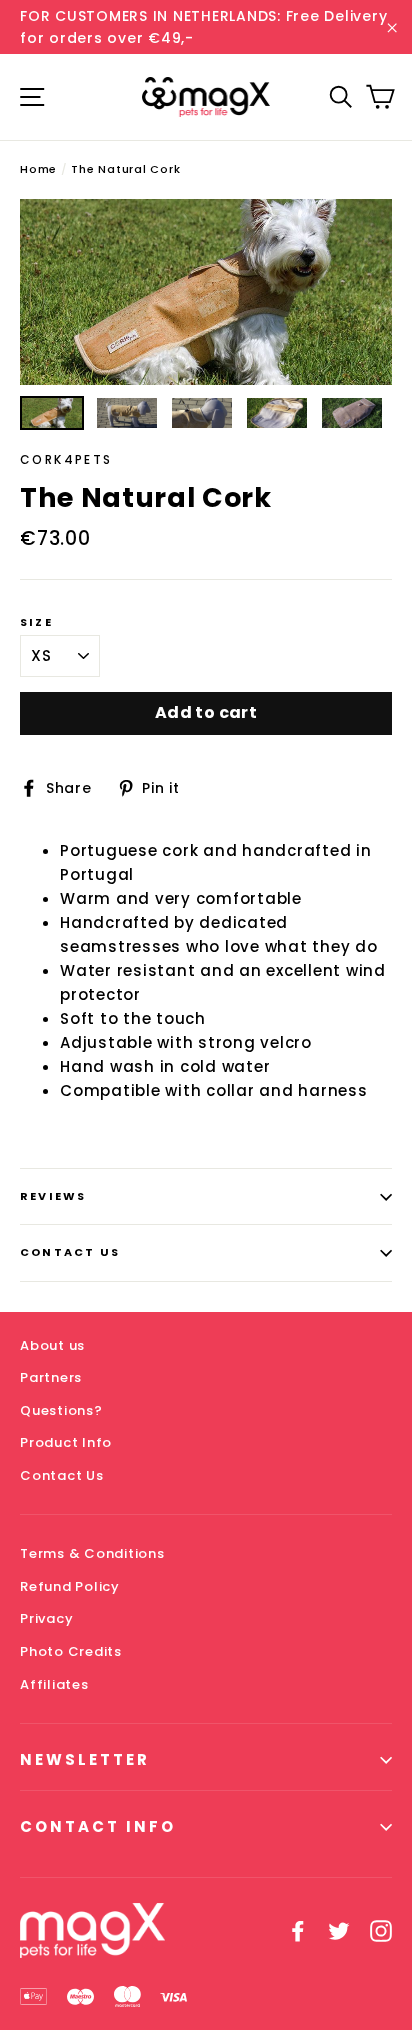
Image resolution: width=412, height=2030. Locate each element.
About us (52, 1345)
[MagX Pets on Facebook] (298, 1931)
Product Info (66, 1442)
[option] (206, 292)
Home (38, 169)
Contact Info (98, 1826)
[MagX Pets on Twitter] (339, 1931)
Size (36, 622)
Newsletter (85, 1759)
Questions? (61, 1410)
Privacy (46, 1618)
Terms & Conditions (92, 1553)
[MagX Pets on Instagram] (381, 1931)
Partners (51, 1377)
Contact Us (70, 1252)
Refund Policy (70, 1586)
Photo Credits (71, 1651)
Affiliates (54, 1684)
